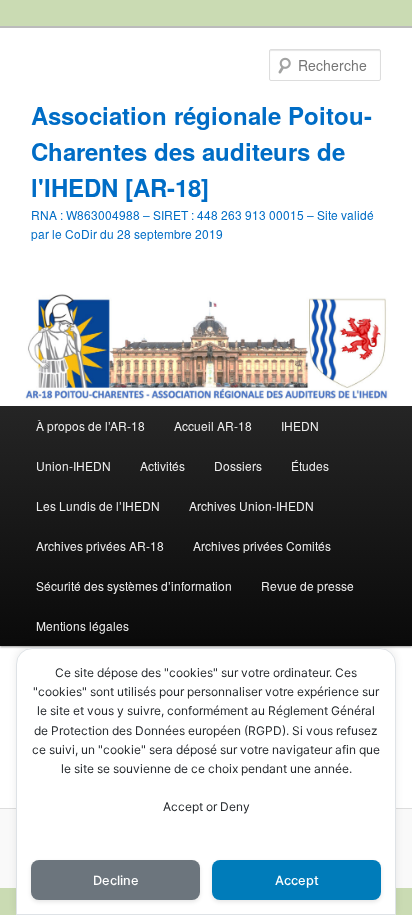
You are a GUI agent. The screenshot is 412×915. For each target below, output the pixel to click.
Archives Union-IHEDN (251, 505)
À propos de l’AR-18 (90, 425)
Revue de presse (307, 585)
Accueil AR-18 (213, 425)
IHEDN (300, 425)
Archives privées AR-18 (100, 545)
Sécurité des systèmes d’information (134, 585)
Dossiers (238, 465)
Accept (297, 880)
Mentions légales (82, 625)
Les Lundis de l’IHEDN (98, 505)
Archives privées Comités (262, 545)
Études (310, 465)
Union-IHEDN (73, 465)
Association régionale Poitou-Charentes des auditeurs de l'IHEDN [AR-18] (201, 151)
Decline (116, 880)
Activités (162, 465)
